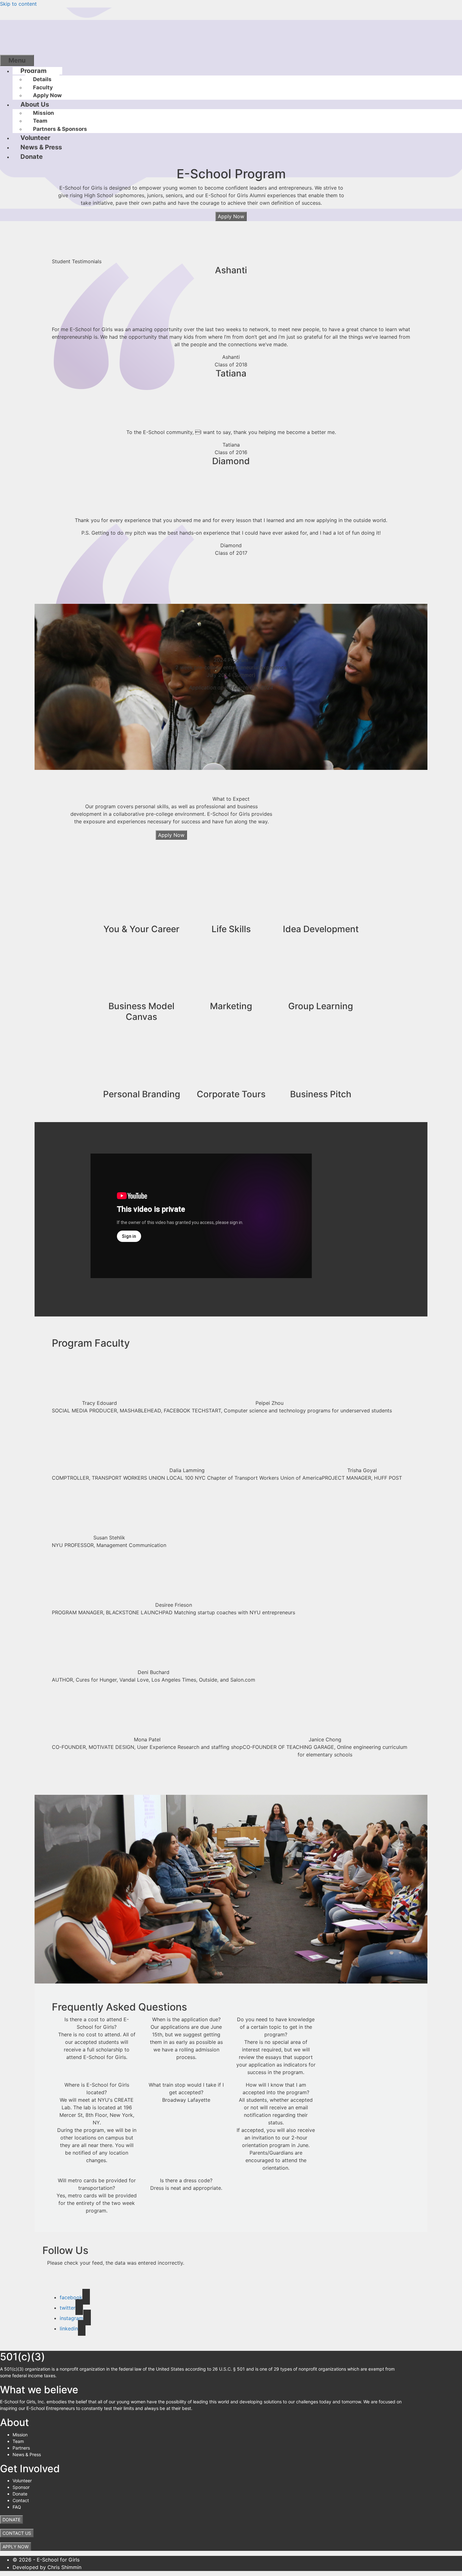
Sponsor (21, 2487)
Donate (32, 157)
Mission (44, 113)
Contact (21, 2500)
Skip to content (18, 4)
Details (42, 79)
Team (40, 121)
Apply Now (47, 95)
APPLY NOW (16, 2547)
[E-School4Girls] (47, 31)
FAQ (17, 2507)
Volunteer (35, 138)
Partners (21, 2448)
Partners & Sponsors (60, 129)
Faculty (43, 87)
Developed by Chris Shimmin (47, 2567)
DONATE (11, 2520)
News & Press (41, 147)
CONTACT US (17, 2533)
